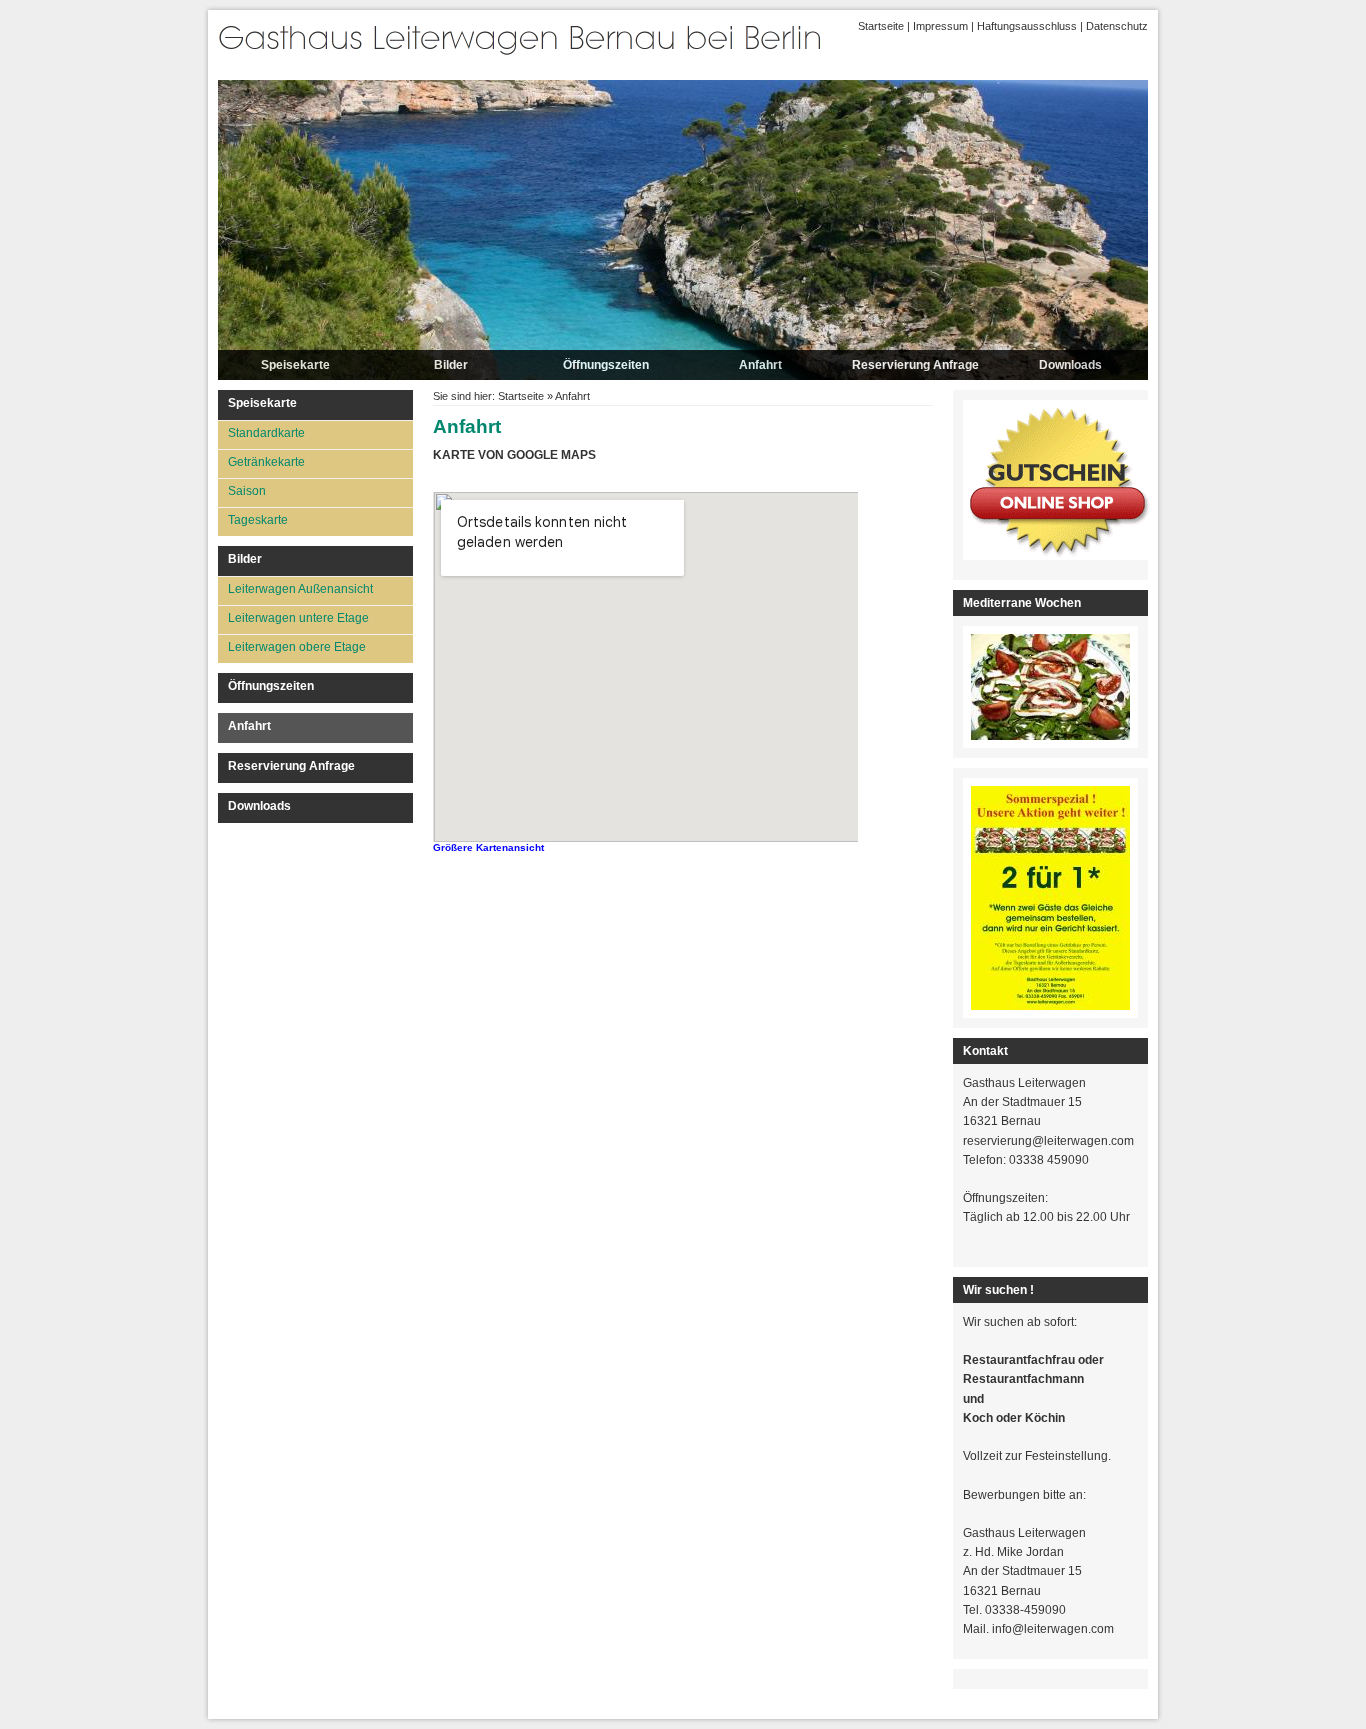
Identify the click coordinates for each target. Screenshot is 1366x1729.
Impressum (940, 26)
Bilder (451, 365)
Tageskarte (258, 520)
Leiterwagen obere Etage (297, 647)
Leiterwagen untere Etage (298, 618)
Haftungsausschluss (1027, 26)
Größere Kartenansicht (488, 847)
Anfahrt (760, 365)
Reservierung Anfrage (915, 365)
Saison (247, 491)
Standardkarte (266, 433)
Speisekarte (295, 365)
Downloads (1070, 365)
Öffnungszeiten (606, 365)
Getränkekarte (266, 462)
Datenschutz (1117, 26)
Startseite (881, 26)
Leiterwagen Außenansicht (300, 589)
